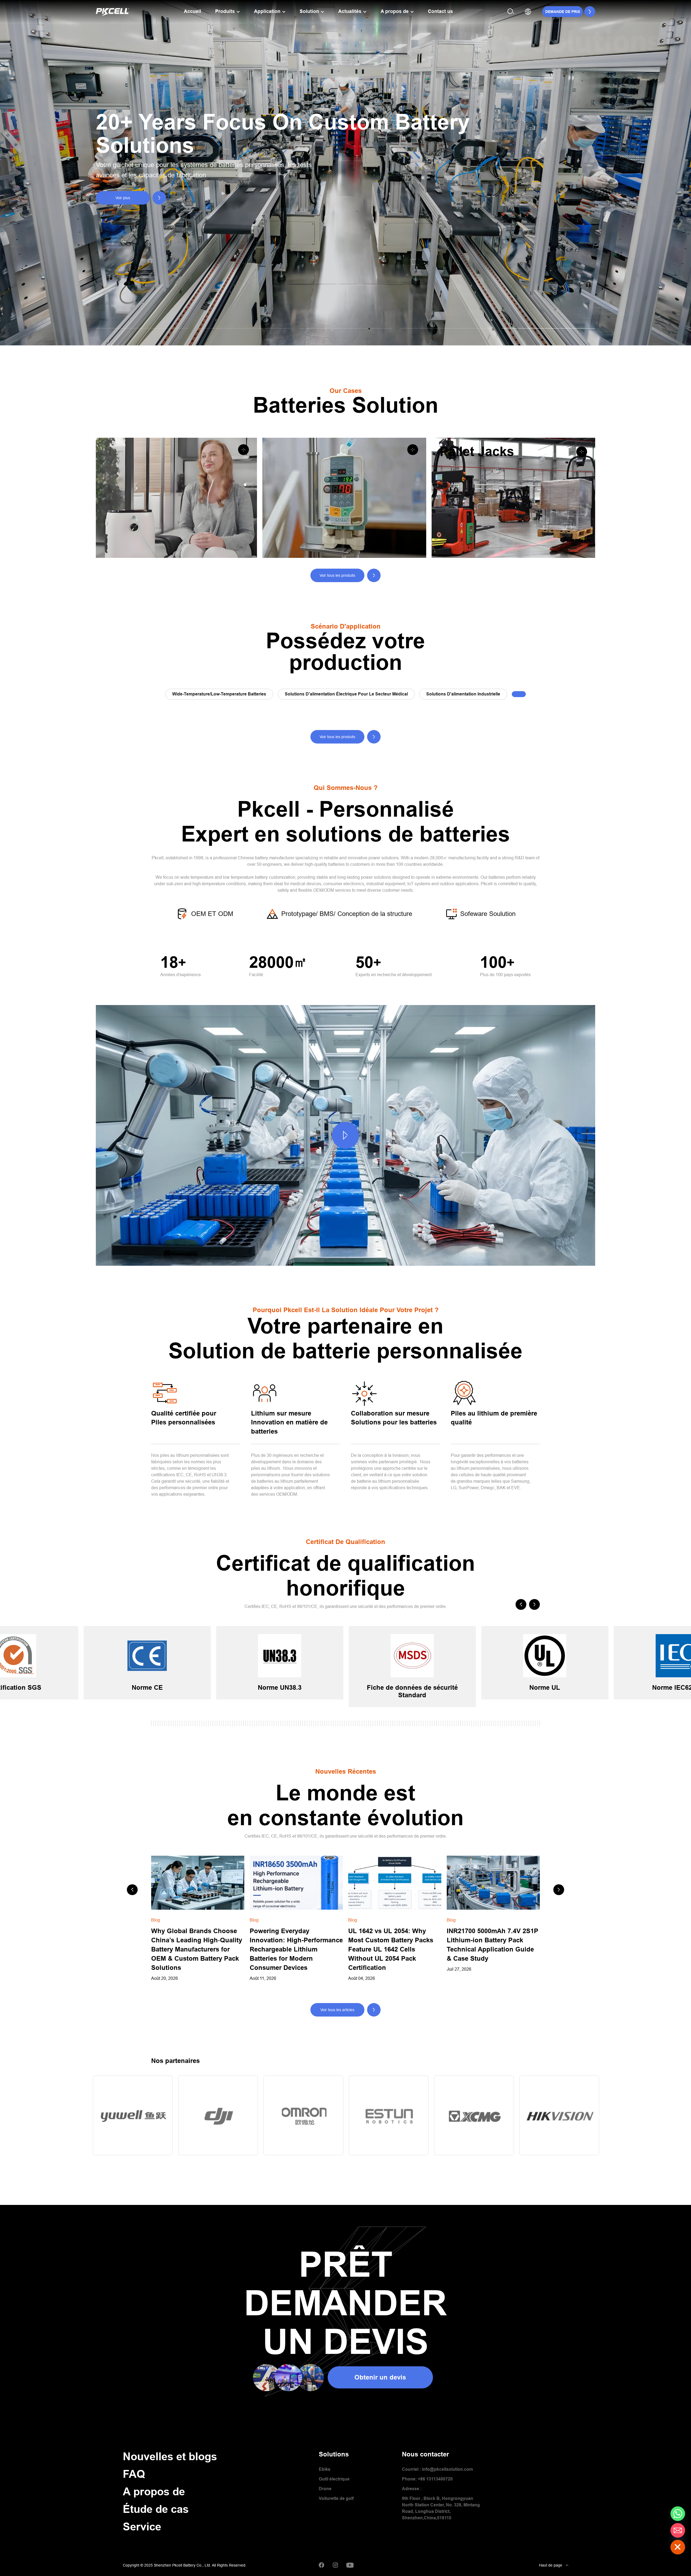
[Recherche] (511, 11)
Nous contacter (425, 2454)
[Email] (678, 2530)
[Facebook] (322, 2565)
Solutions (334, 2454)
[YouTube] (350, 2565)
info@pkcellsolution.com (447, 2469)
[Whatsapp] (678, 2514)
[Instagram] (335, 2565)
